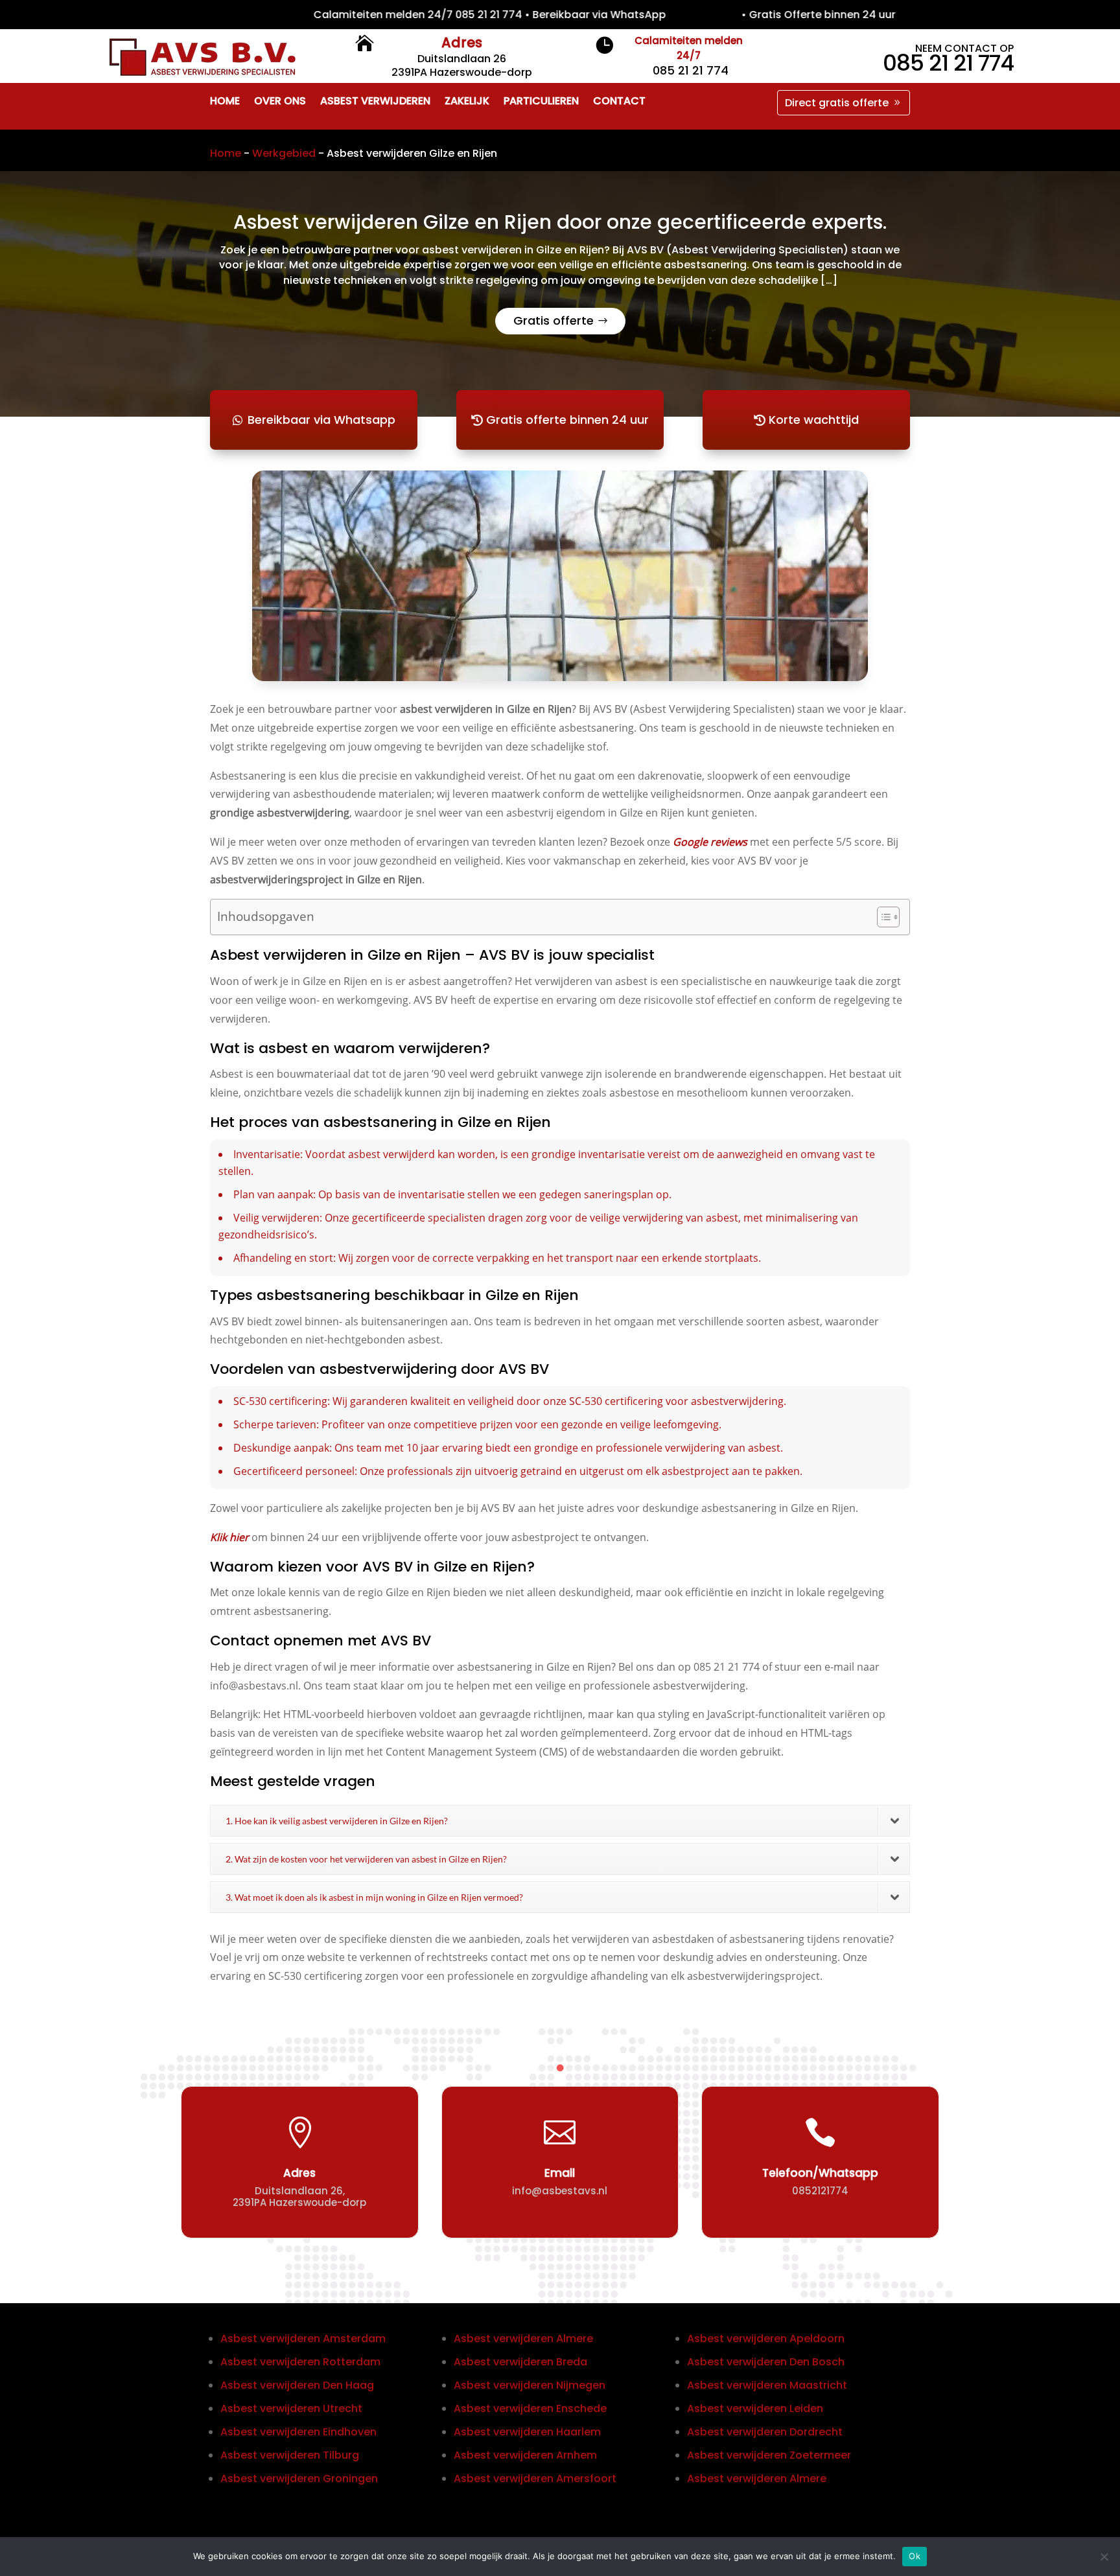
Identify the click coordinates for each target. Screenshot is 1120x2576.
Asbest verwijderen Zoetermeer (769, 2455)
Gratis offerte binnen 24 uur (567, 420)
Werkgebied (284, 153)
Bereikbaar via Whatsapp (321, 420)
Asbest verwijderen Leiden (755, 2408)
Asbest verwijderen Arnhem (525, 2455)
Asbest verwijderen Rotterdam (300, 2362)
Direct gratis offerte (837, 103)
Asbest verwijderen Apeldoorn (766, 2338)
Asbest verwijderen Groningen (299, 2478)
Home (226, 153)
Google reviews (710, 842)
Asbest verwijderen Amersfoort (535, 2478)
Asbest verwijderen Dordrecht (765, 2432)
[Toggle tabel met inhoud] (882, 917)
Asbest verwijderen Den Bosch (766, 2362)
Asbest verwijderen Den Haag (297, 2385)
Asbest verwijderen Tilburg (290, 2455)
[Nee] (1104, 2557)
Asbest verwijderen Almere (523, 2338)
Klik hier (229, 1537)
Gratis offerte (554, 320)
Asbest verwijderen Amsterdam (303, 2338)
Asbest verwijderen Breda (520, 2362)
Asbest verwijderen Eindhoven (298, 2432)
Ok (915, 2556)
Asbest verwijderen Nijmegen (530, 2385)
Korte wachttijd (814, 420)
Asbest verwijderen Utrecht (291, 2408)
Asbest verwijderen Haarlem (527, 2432)
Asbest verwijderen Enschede (530, 2408)
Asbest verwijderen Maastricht (767, 2385)
